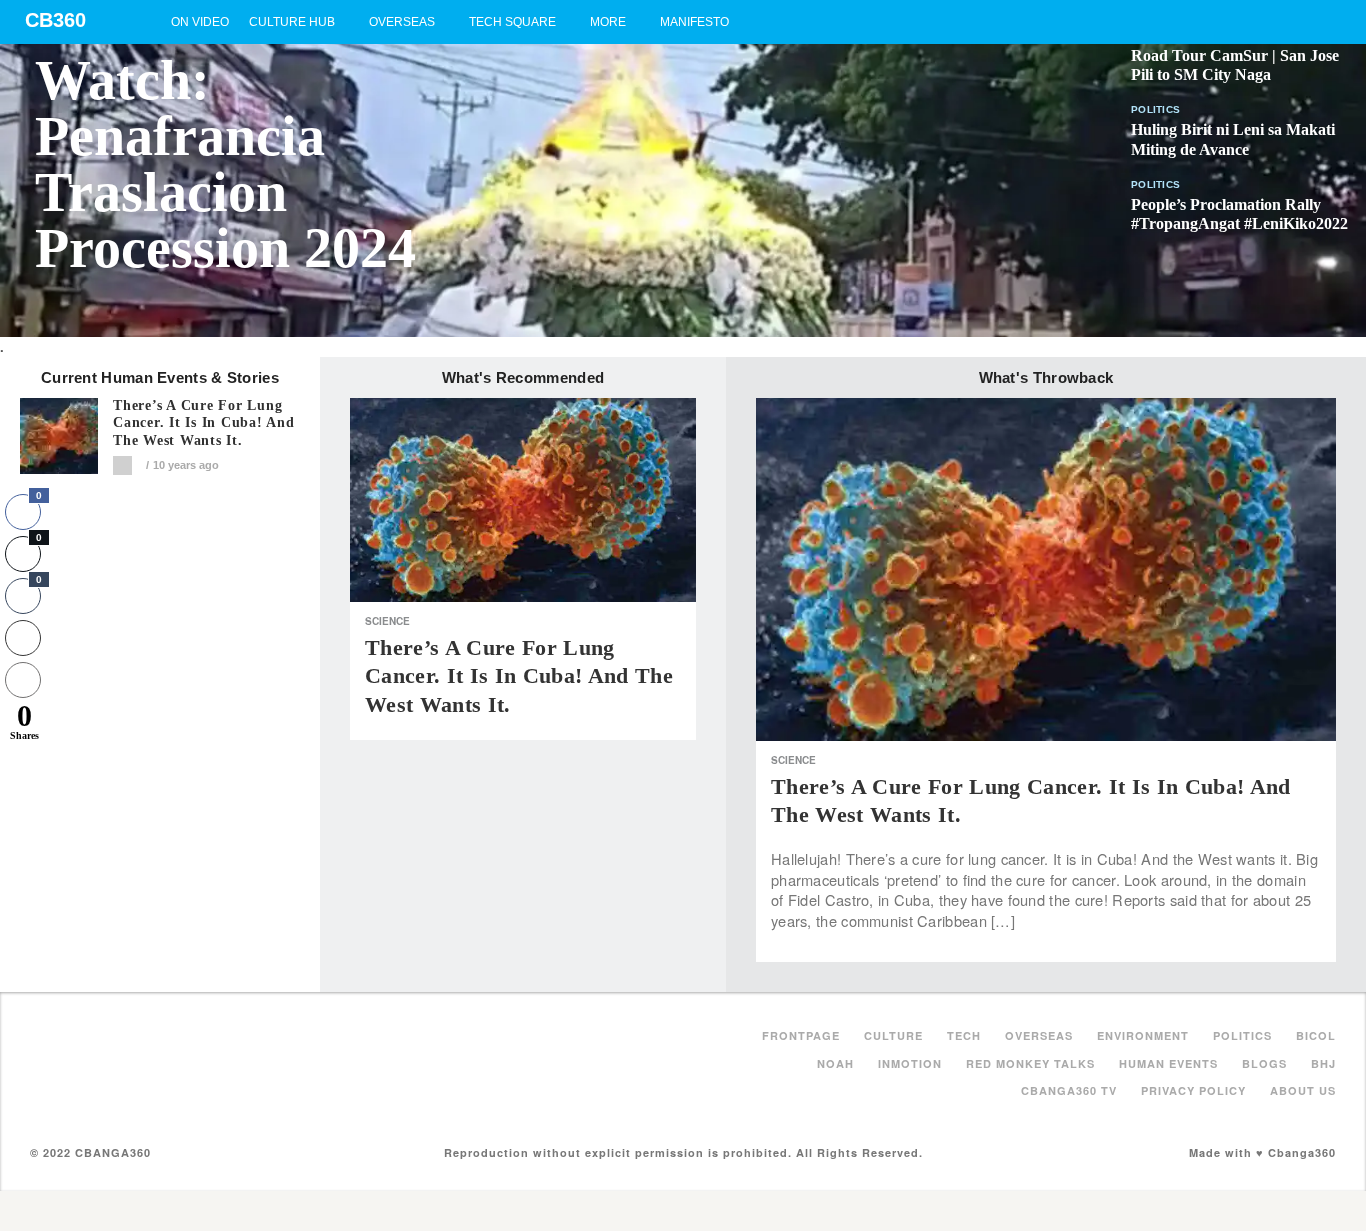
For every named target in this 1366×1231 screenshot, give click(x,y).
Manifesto (694, 22)
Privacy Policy (1193, 1090)
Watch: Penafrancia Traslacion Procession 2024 (225, 164)
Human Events (1168, 1063)
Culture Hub (292, 22)
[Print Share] (23, 638)
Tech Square (512, 22)
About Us (1303, 1090)
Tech (964, 1035)
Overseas (402, 22)
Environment (1143, 1035)
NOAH (835, 1063)
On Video (200, 22)
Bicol (1316, 1035)
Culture (893, 1035)
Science (387, 621)
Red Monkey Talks (1030, 1063)
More (608, 22)
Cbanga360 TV (1069, 1090)
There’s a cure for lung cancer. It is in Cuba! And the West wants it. (204, 423)
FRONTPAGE (801, 1035)
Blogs (1264, 1063)
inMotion (910, 1063)
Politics (1155, 109)
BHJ (1323, 1063)
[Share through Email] (23, 680)
